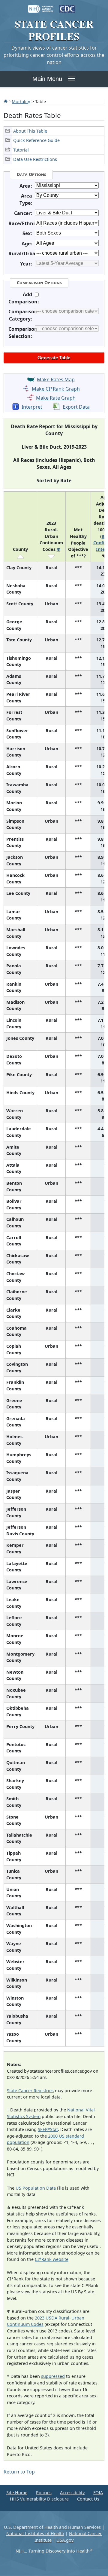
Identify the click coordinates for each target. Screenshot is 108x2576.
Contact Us (88, 2499)
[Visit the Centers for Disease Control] (67, 6)
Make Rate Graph (56, 398)
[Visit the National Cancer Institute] (41, 6)
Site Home (17, 2493)
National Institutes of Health (35, 2533)
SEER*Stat (48, 2129)
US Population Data (36, 2188)
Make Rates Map (56, 379)
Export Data (76, 407)
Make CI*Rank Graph (56, 389)
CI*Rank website (52, 2259)
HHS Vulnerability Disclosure (39, 2499)
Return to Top (19, 2472)
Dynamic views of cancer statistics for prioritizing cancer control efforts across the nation (54, 55)
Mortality (21, 101)
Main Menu (47, 79)
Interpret (32, 407)
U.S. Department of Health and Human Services (52, 2527)
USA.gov (65, 2540)
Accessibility (72, 2493)
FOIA (98, 2493)
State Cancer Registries (30, 2091)
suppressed (53, 2376)
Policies (44, 2493)
